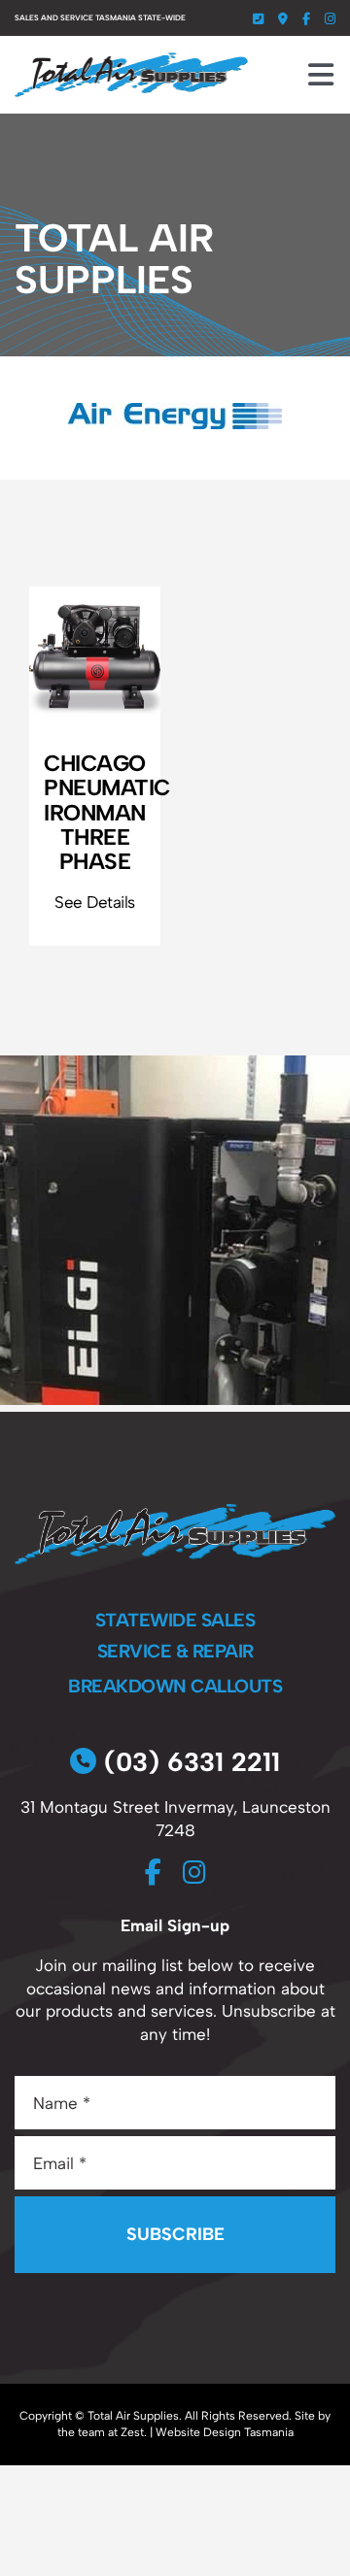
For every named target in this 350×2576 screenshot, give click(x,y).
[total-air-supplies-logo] (131, 60)
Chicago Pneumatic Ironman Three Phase (102, 812)
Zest (132, 2432)
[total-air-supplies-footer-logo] (175, 1512)
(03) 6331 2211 (188, 1762)
